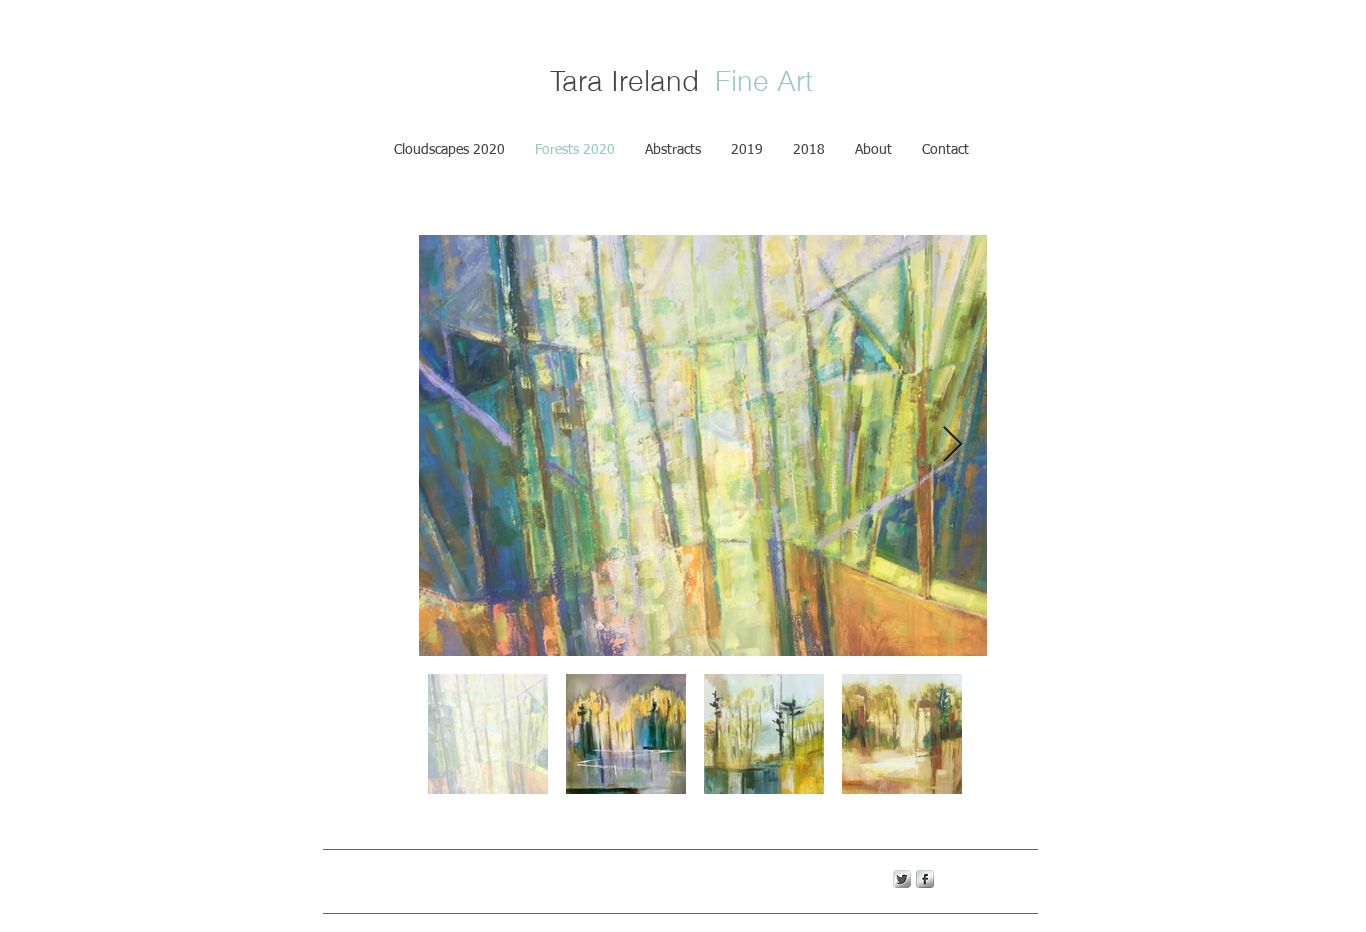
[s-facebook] (925, 879)
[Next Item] (952, 445)
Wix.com (660, 878)
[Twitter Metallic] (902, 879)
